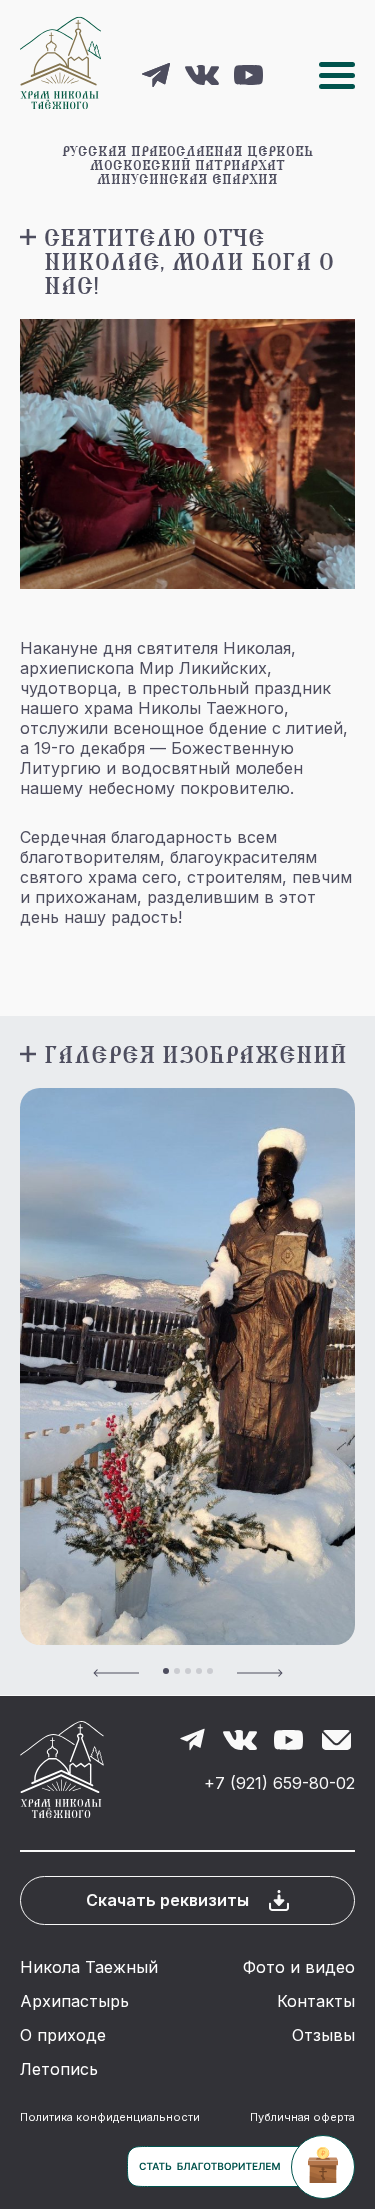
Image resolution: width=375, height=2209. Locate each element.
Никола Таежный (89, 1967)
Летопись (59, 2069)
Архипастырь (74, 2001)
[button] (116, 1671)
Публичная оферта (302, 2117)
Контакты (316, 2001)
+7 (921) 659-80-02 (279, 1783)
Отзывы (323, 2035)
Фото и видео (299, 1967)
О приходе (63, 2035)
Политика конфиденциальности (110, 2117)
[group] (187, 1366)
